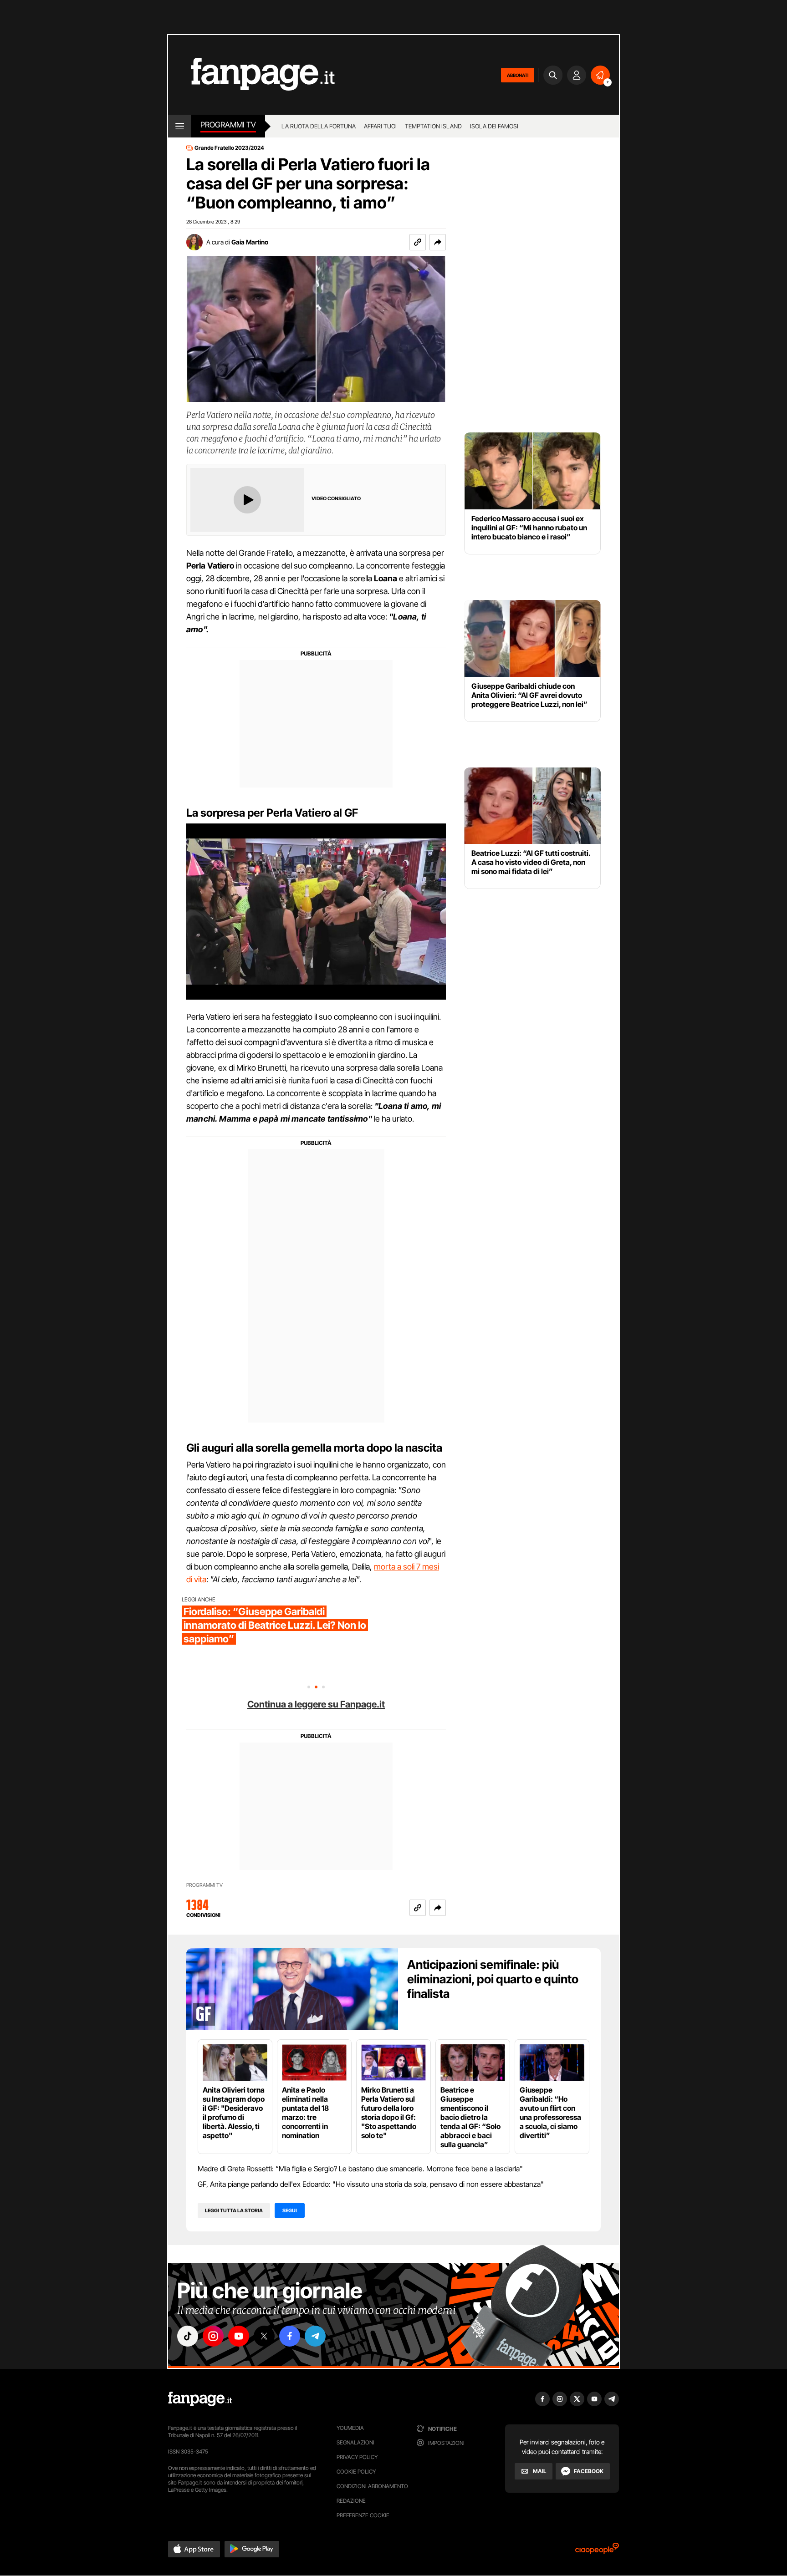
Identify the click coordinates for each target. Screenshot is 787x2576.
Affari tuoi (380, 126)
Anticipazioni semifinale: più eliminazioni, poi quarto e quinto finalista (493, 1979)
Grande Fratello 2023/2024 (229, 148)
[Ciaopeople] (597, 2551)
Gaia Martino (250, 242)
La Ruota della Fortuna (319, 126)
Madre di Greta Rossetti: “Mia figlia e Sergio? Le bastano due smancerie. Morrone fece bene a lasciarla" (360, 2169)
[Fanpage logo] (251, 75)
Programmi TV (204, 1885)
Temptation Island (433, 126)
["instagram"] (213, 2336)
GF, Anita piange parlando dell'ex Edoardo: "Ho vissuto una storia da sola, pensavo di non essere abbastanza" (371, 2184)
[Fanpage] (200, 2399)
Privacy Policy (357, 2457)
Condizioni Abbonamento (372, 2486)
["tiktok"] (188, 2336)
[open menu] (180, 126)
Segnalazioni (355, 2442)
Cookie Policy (356, 2472)
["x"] (264, 2336)
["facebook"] (290, 2336)
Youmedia (350, 2428)
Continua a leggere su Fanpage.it (316, 1704)
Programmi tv (228, 125)
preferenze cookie (363, 2515)
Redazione (351, 2501)
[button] (438, 242)
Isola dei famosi (494, 126)
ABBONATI (518, 75)
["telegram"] (315, 2336)
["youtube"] (239, 2336)
